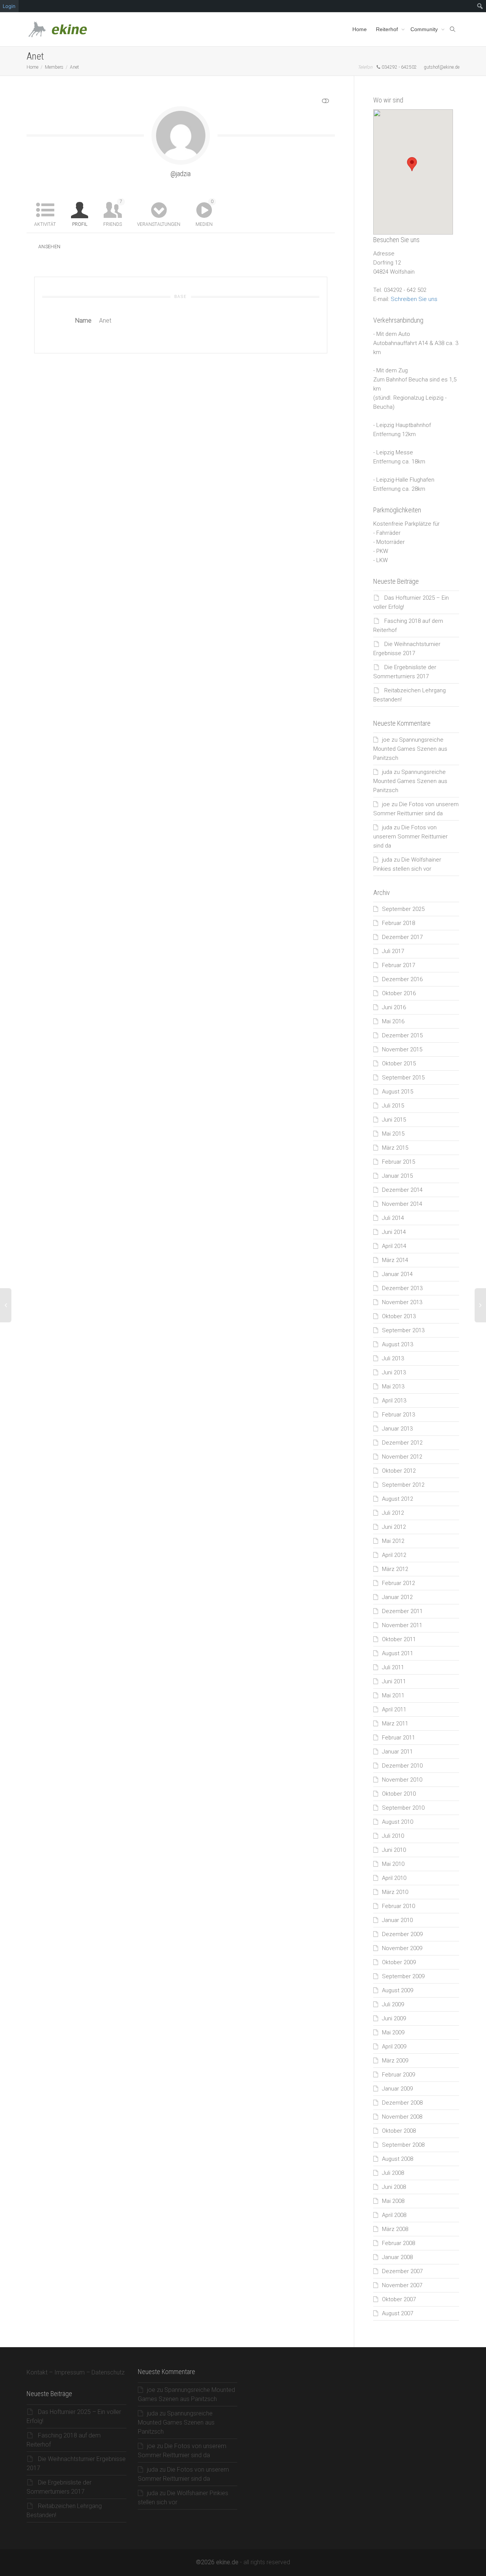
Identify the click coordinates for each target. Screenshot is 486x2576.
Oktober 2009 (399, 1962)
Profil (80, 224)
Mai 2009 (393, 2032)
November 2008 (402, 2117)
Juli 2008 (393, 2173)
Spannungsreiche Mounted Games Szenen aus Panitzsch (410, 749)
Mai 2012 (393, 1541)
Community (425, 29)
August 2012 (398, 1499)
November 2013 (402, 1302)
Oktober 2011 (399, 1639)
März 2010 (395, 1892)
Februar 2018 (398, 923)
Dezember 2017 (402, 937)
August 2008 (398, 2159)
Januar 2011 (397, 1752)
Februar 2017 (398, 965)
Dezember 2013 (402, 1288)
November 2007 (402, 2285)
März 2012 (395, 1569)
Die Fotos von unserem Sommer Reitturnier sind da (410, 837)
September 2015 (403, 1078)
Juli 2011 (393, 1667)
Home (360, 29)
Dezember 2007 (402, 2271)
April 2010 (394, 1878)
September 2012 (403, 1485)
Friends (113, 213)
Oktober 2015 (399, 1063)
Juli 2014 (393, 1218)
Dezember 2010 (402, 1766)
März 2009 (395, 2061)
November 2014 (402, 1204)
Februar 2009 (398, 2075)
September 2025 (403, 909)
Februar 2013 (398, 1415)
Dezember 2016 (402, 979)
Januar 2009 (397, 2089)
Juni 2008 (394, 2187)
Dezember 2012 (402, 1443)
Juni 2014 (394, 1232)
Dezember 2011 (402, 1611)
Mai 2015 (393, 1134)
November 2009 (402, 1948)
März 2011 (395, 1724)
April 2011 (394, 1709)
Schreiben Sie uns (414, 299)
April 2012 (394, 1555)
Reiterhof (388, 29)
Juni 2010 (394, 1850)
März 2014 (395, 1260)
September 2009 (403, 1976)
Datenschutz (108, 2372)
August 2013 (398, 1344)
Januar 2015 (397, 1176)
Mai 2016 (393, 1021)
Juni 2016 (394, 1007)
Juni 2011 (394, 1681)
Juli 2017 (393, 951)
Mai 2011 (393, 1695)
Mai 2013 (393, 1386)
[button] (412, 164)
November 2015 (402, 1049)
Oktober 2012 (399, 1471)
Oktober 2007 (399, 2299)
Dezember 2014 (402, 1190)
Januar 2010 (397, 1920)
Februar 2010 (398, 1906)
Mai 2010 (393, 1864)
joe (386, 740)
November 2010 (402, 1780)
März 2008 (395, 2229)
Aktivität (45, 224)
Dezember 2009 (402, 1934)
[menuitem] (480, 6)
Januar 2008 (397, 2257)
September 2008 (403, 2145)
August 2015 (398, 1092)
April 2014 (394, 1246)
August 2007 (398, 2313)
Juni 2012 (394, 1527)
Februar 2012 (398, 1583)
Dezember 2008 (402, 2103)
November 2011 (402, 1625)
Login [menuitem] (9, 6)
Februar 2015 (398, 1162)
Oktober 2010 (399, 1794)
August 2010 (398, 1822)
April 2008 (394, 2215)
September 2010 (403, 1808)
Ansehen (50, 247)
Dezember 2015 (402, 1035)
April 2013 (394, 1401)
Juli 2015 (393, 1106)
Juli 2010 (393, 1836)
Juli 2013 (393, 1358)
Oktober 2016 (399, 993)
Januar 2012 (397, 1597)
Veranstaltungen (159, 224)
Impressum (69, 2372)
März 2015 (395, 1148)
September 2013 (403, 1330)
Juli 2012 (393, 1513)
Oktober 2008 (399, 2131)
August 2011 (398, 1653)
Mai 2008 (393, 2201)
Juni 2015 (394, 1120)
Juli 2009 (393, 2004)
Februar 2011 (398, 1738)
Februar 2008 (398, 2243)
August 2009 (398, 1990)
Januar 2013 (397, 1429)
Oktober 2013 (399, 1316)
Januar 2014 (397, 1274)
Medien (204, 213)
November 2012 (402, 1457)
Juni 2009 (394, 2018)
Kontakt (37, 2372)
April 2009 (394, 2047)
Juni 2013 (394, 1372)
